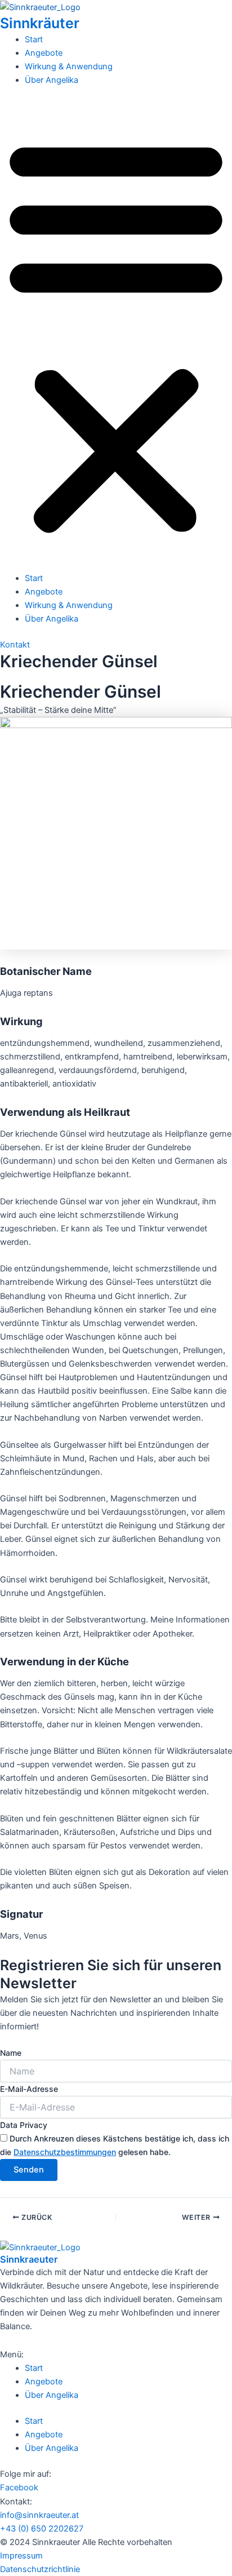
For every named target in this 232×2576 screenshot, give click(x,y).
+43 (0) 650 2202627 (42, 2529)
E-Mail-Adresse (29, 2089)
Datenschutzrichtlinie (40, 2569)
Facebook (19, 2488)
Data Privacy (24, 2125)
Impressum (21, 2556)
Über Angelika (52, 80)
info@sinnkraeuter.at (39, 2515)
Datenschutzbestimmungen (65, 2152)
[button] (116, 335)
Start (34, 39)
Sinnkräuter (40, 23)
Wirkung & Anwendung (69, 66)
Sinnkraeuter (29, 2259)
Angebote (44, 53)
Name (11, 2053)
